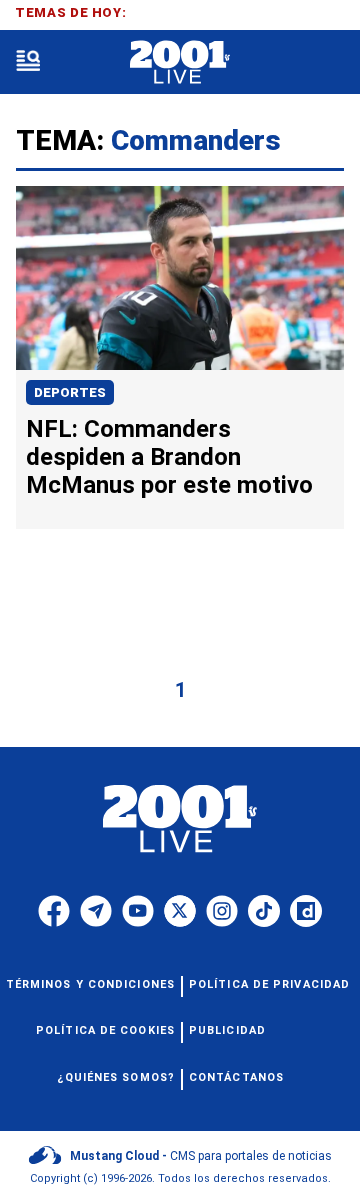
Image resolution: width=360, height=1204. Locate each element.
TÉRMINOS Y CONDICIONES (90, 984)
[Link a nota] (180, 278)
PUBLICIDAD (227, 1030)
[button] (28, 62)
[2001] (179, 62)
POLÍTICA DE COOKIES (105, 1030)
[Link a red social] (54, 911)
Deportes (70, 392)
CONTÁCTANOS (236, 1077)
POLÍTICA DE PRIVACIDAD (269, 984)
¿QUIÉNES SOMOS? (116, 1077)
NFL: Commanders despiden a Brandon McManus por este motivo (169, 457)
